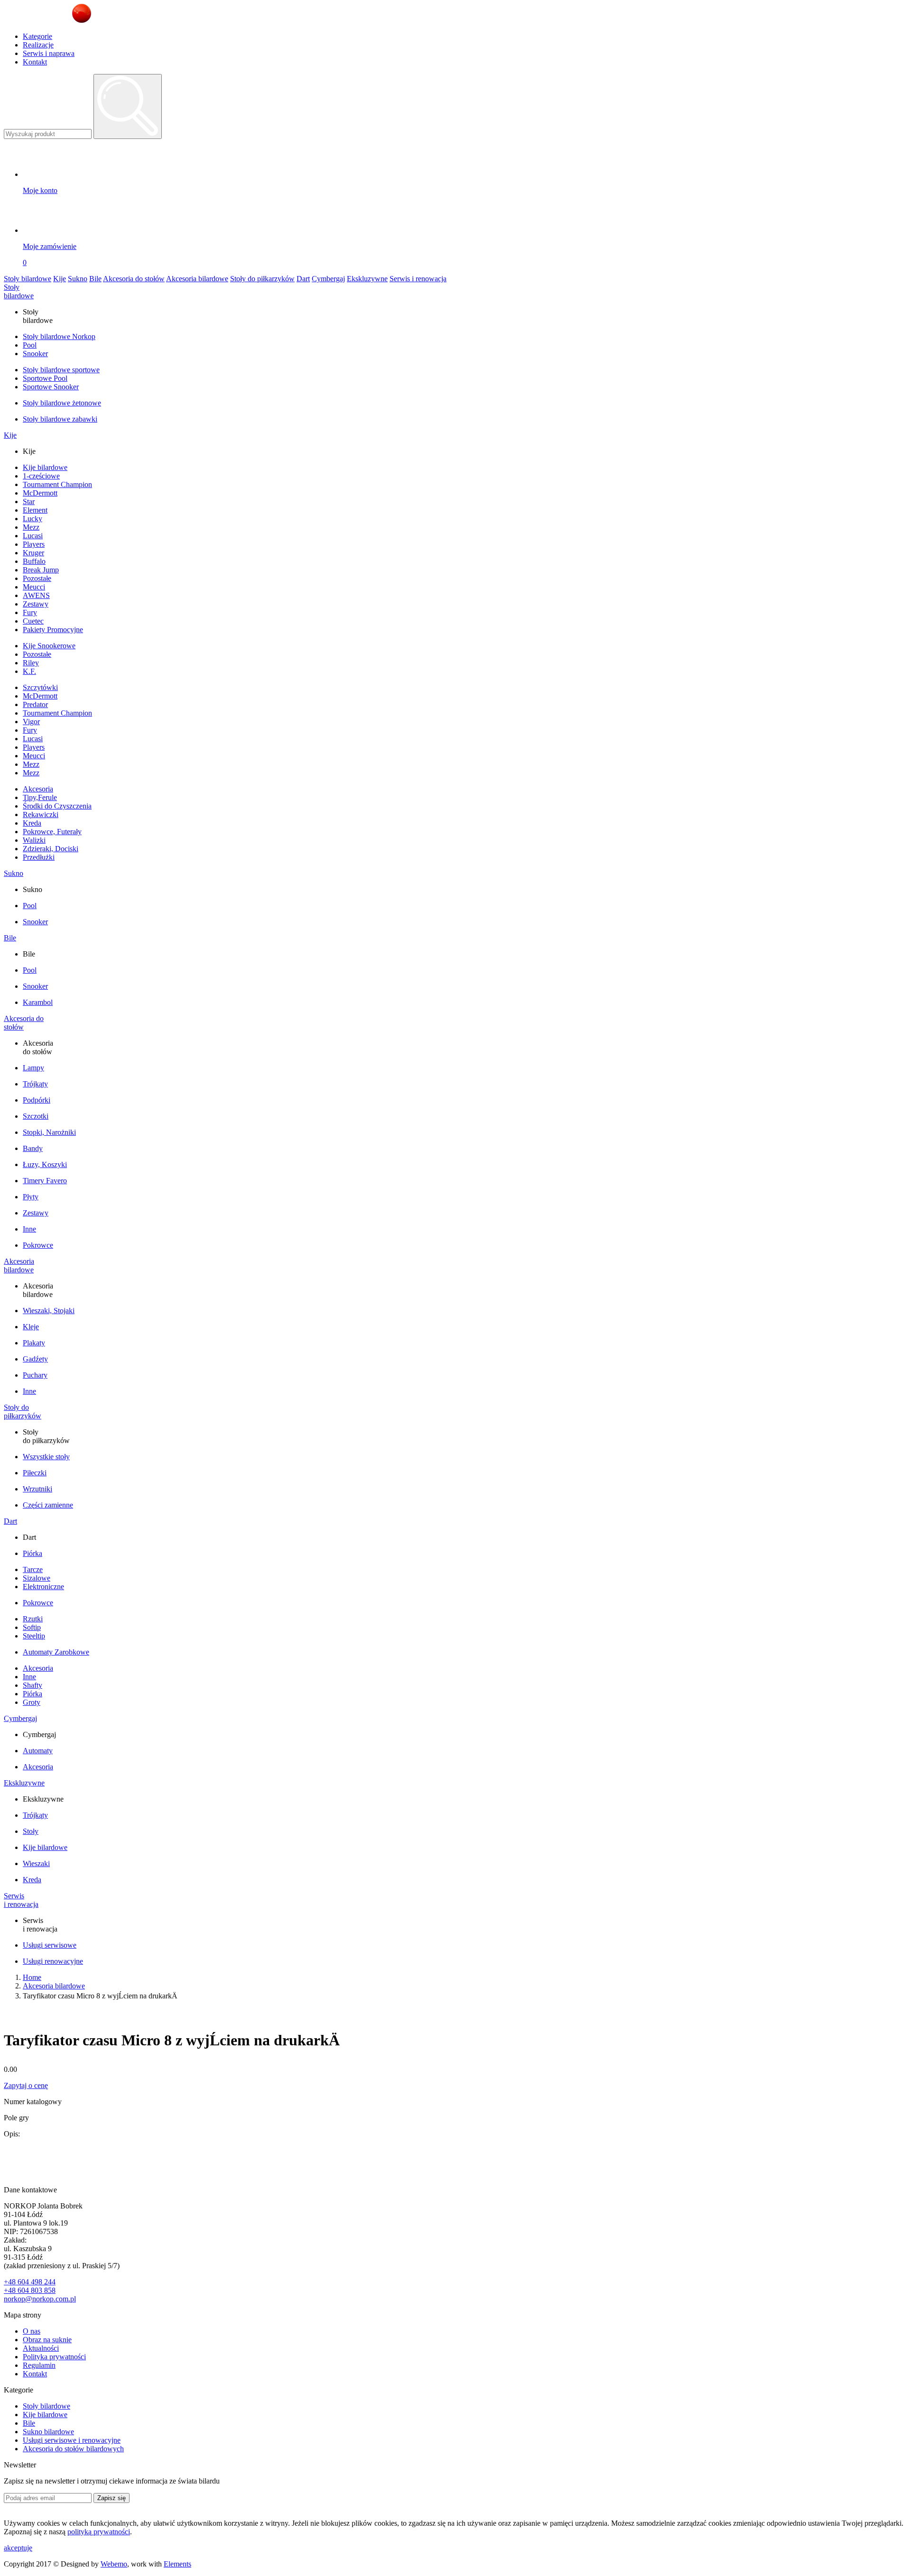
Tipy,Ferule (40, 797)
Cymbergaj (328, 279)
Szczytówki (40, 687)
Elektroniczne (43, 1587)
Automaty (38, 1751)
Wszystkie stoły (46, 1457)
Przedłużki (39, 857)
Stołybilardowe (19, 291)
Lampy (33, 1068)
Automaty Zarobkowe (56, 1652)
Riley (31, 663)
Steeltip (34, 1636)
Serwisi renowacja (21, 1900)
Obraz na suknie (47, 2340)
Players (34, 544)
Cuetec (33, 621)
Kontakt (35, 62)
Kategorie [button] (37, 36)
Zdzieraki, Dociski (51, 849)
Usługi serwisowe (50, 1945)
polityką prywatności (99, 2532)
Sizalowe (37, 1578)
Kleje (31, 1327)
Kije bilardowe (45, 467)
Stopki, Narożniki (49, 1132)
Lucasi (33, 536)
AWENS (36, 595)
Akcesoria (38, 789)
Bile (95, 279)
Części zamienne (48, 1505)
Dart (303, 279)
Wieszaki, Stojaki (49, 1311)
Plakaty (34, 1343)
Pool (30, 345)
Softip (32, 1627)
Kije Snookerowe (49, 646)
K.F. (29, 671)
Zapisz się (112, 2498)
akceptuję (18, 2548)
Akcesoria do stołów (134, 279)
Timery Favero (45, 1181)
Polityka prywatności (54, 2357)
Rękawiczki (41, 814)
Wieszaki (36, 1863)
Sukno (78, 279)
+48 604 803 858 (30, 2290)
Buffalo (34, 561)
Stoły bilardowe (28, 279)
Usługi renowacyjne (53, 1961)
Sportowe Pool (45, 378)
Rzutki (33, 1619)
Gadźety (35, 1359)
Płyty (31, 1197)
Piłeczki (35, 1473)
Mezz (31, 527)
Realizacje (38, 45)
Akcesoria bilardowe (197, 279)
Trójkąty (35, 1084)
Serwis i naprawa (49, 53)
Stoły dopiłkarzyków (23, 1412)
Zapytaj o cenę (26, 2085)
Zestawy (36, 604)
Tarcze (33, 1569)
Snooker (35, 354)
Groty (32, 1702)
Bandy (33, 1148)
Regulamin (39, 2365)
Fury (30, 612)
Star (29, 501)
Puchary (35, 1375)
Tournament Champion (57, 484)
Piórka (33, 1553)
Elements (177, 2564)
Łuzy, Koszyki (45, 1164)
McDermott (40, 493)
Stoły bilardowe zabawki (60, 419)
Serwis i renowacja (418, 279)
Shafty (33, 1685)
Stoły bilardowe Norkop (59, 336)
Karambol (38, 1002)
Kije (60, 279)
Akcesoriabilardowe (19, 1265)
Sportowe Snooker (51, 387)
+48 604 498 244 (30, 2282)
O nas (32, 2331)
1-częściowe (41, 476)
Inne (29, 1229)
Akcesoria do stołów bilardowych (73, 2449)
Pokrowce (38, 1245)
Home (32, 1977)
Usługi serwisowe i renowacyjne (72, 2440)
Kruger (33, 553)
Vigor (31, 722)
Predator (35, 704)
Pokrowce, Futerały (52, 832)
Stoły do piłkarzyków (262, 279)
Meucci (34, 587)
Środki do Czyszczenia (57, 806)
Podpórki (37, 1100)
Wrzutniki (37, 1489)
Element (35, 510)
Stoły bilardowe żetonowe (62, 403)
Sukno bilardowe (48, 2432)
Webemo (114, 2564)
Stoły (31, 1831)
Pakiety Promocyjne (53, 630)
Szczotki (36, 1116)
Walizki (34, 840)
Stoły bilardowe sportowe (61, 370)
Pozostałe (37, 578)
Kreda (32, 823)
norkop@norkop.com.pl (40, 2299)
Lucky (33, 519)
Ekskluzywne (367, 279)
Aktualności (41, 2348)
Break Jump (41, 570)
